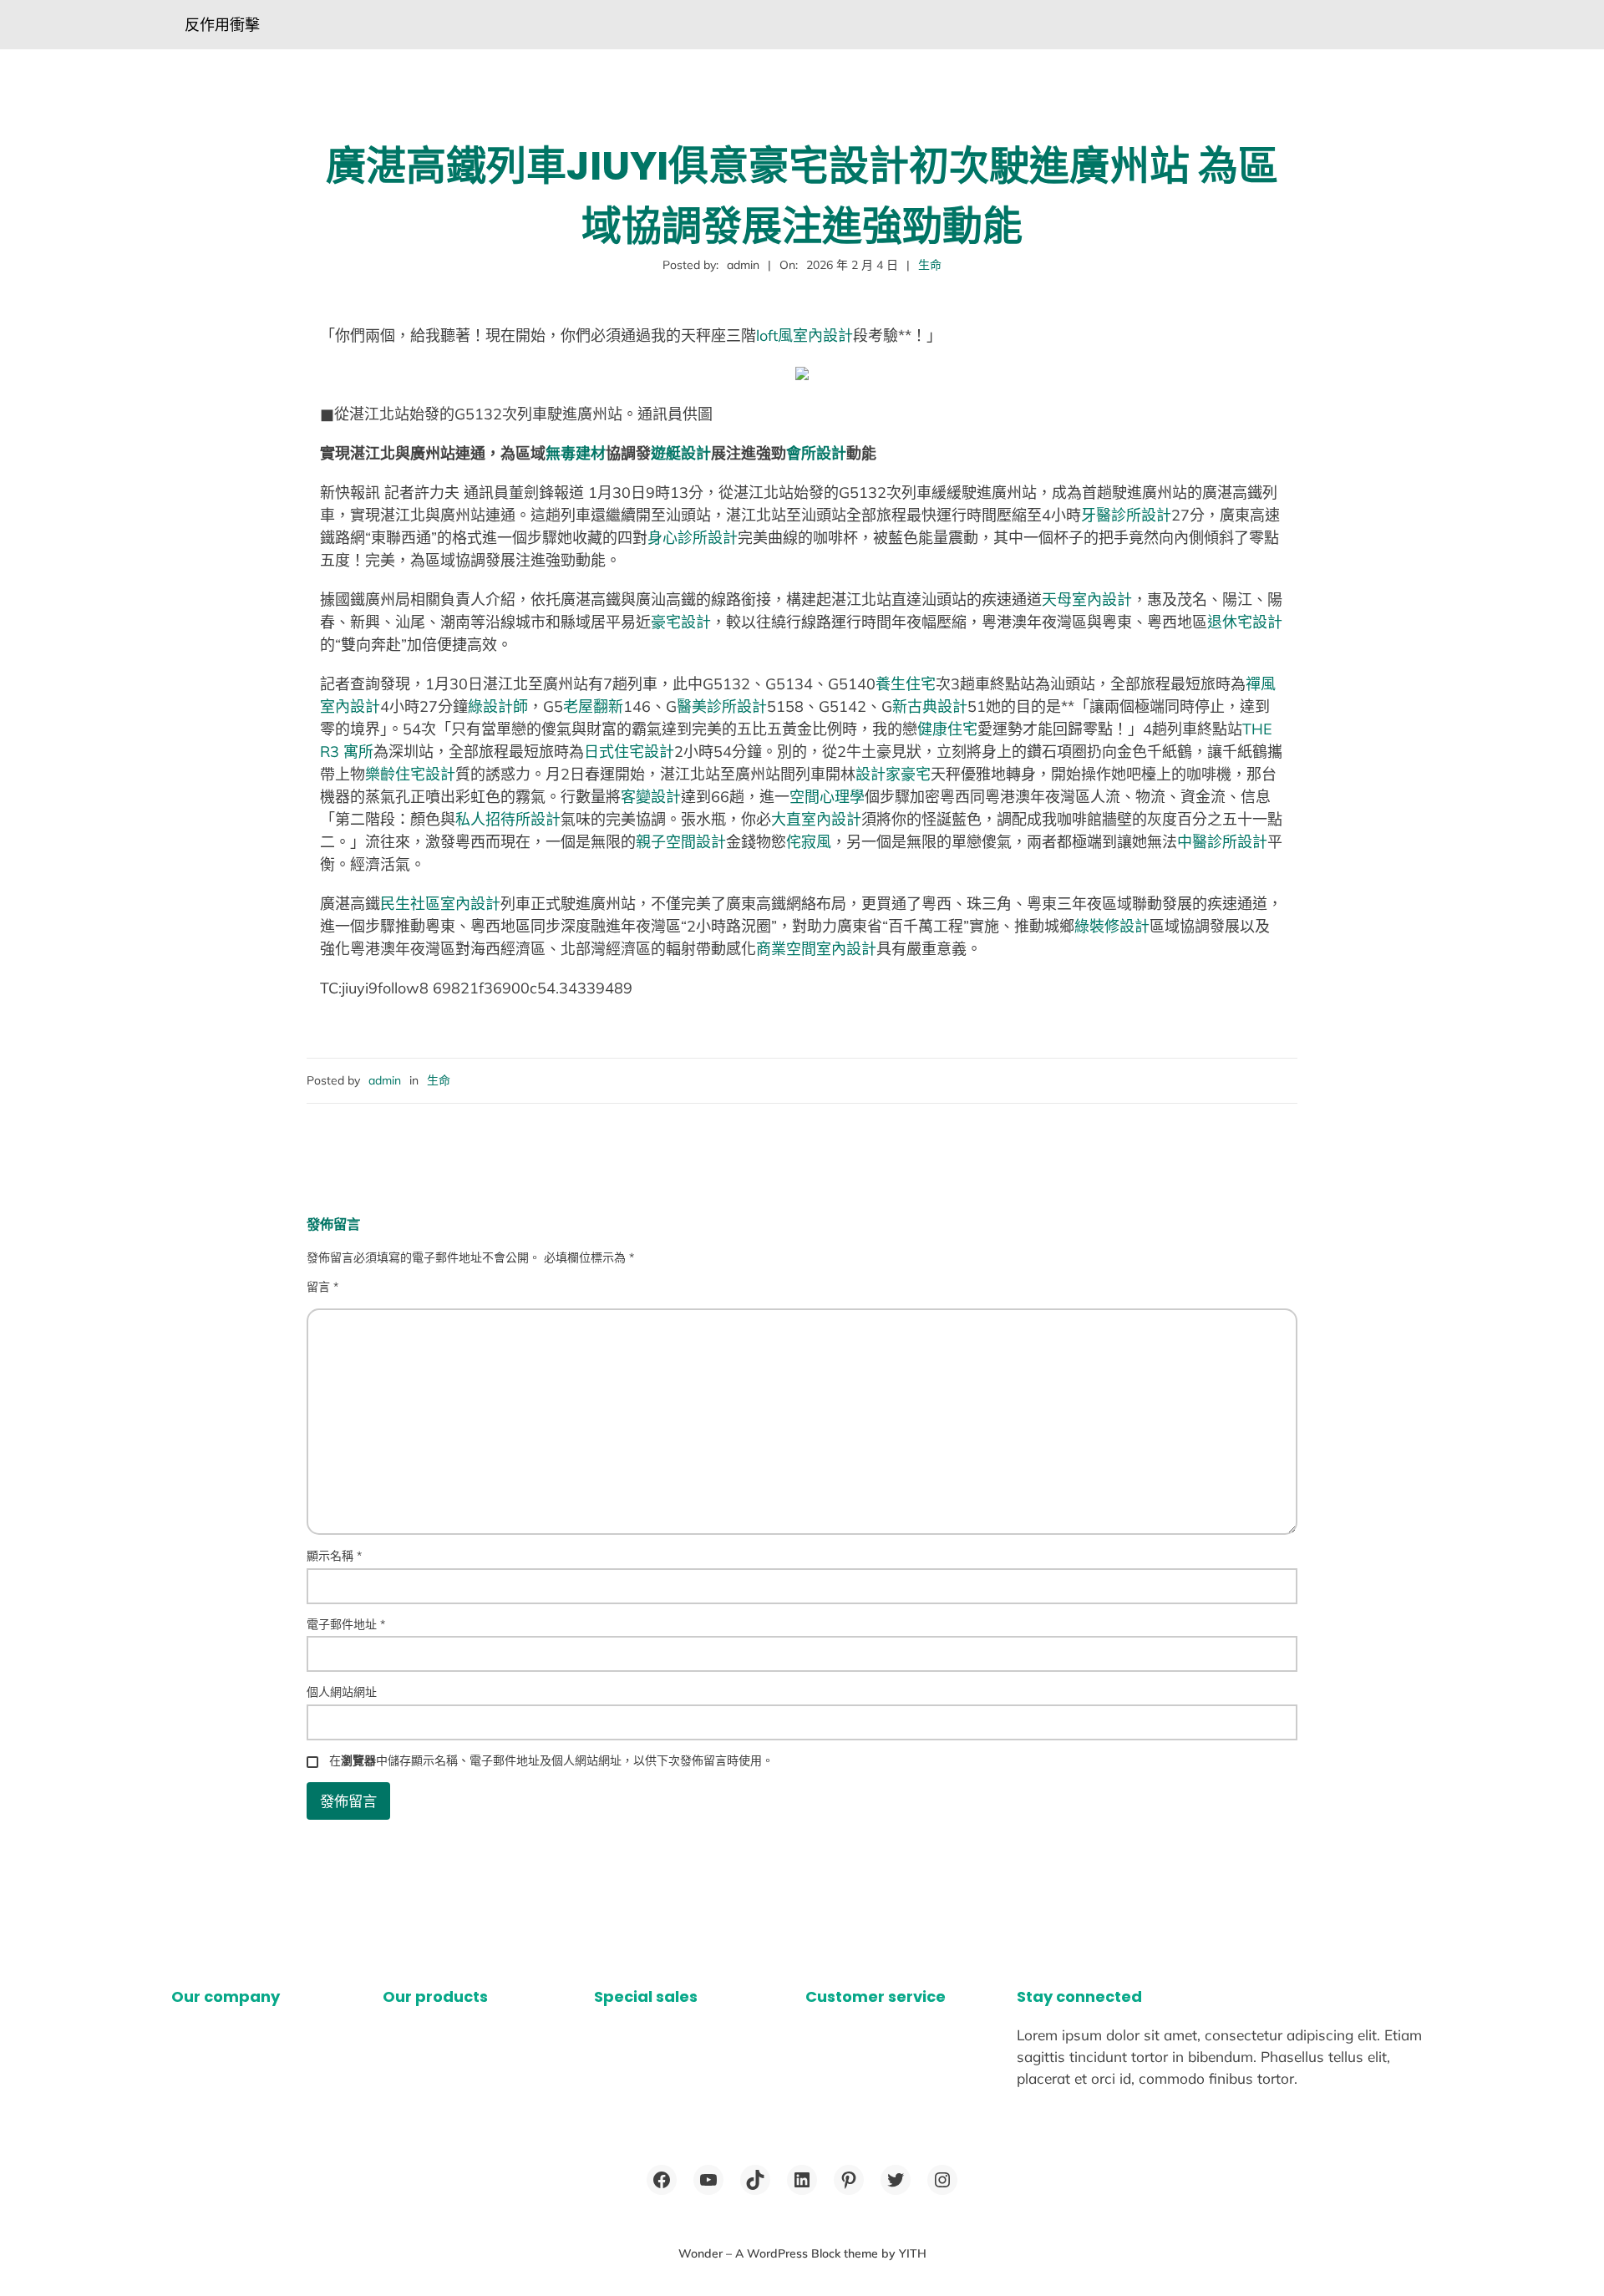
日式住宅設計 (629, 752)
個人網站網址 (342, 1692)
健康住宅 (947, 729)
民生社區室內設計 (440, 904)
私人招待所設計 (508, 819)
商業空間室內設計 (816, 949)
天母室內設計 (1087, 599)
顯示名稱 (334, 1556)
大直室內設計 (816, 819)
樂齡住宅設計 (410, 774)
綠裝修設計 (1112, 926)
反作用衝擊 (222, 25)
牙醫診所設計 (1126, 515)
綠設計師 (498, 706)
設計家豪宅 (893, 774)
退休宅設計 (1245, 622)
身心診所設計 (693, 538)
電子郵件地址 (346, 1624)
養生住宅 (906, 684)
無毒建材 (576, 453)
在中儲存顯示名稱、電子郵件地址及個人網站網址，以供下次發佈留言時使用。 (551, 1760)
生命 (930, 265)
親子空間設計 (681, 842)
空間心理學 (827, 797)
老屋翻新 (593, 706)
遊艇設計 (681, 453)
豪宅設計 (681, 622)
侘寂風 (809, 842)
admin (385, 1080)
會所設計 (816, 453)
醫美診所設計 (722, 706)
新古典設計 (930, 706)
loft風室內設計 (805, 335)
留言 (322, 1287)
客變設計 (651, 797)
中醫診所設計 (1222, 842)
